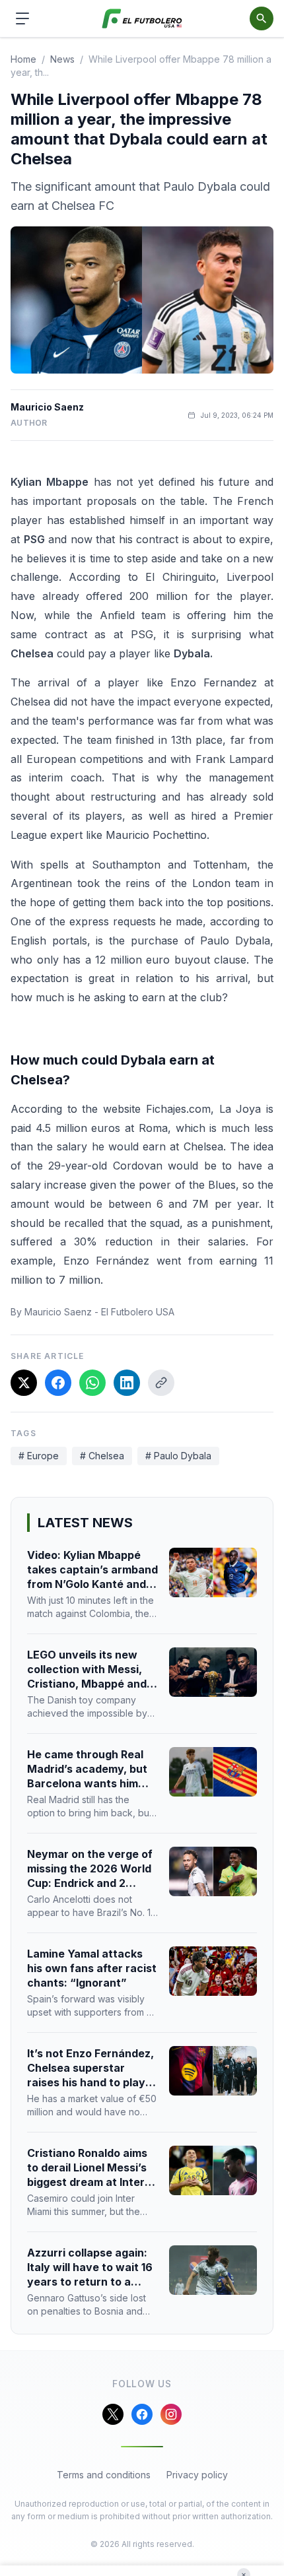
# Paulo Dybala (178, 1456)
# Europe (39, 1456)
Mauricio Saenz (47, 407)
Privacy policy (197, 2475)
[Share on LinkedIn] (127, 1383)
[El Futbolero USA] (142, 19)
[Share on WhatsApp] (92, 1383)
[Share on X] (24, 1383)
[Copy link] (161, 1383)
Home (23, 59)
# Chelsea (102, 1456)
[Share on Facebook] (58, 1383)
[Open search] (262, 18)
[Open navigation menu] (22, 18)
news (62, 59)
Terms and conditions (104, 2475)
